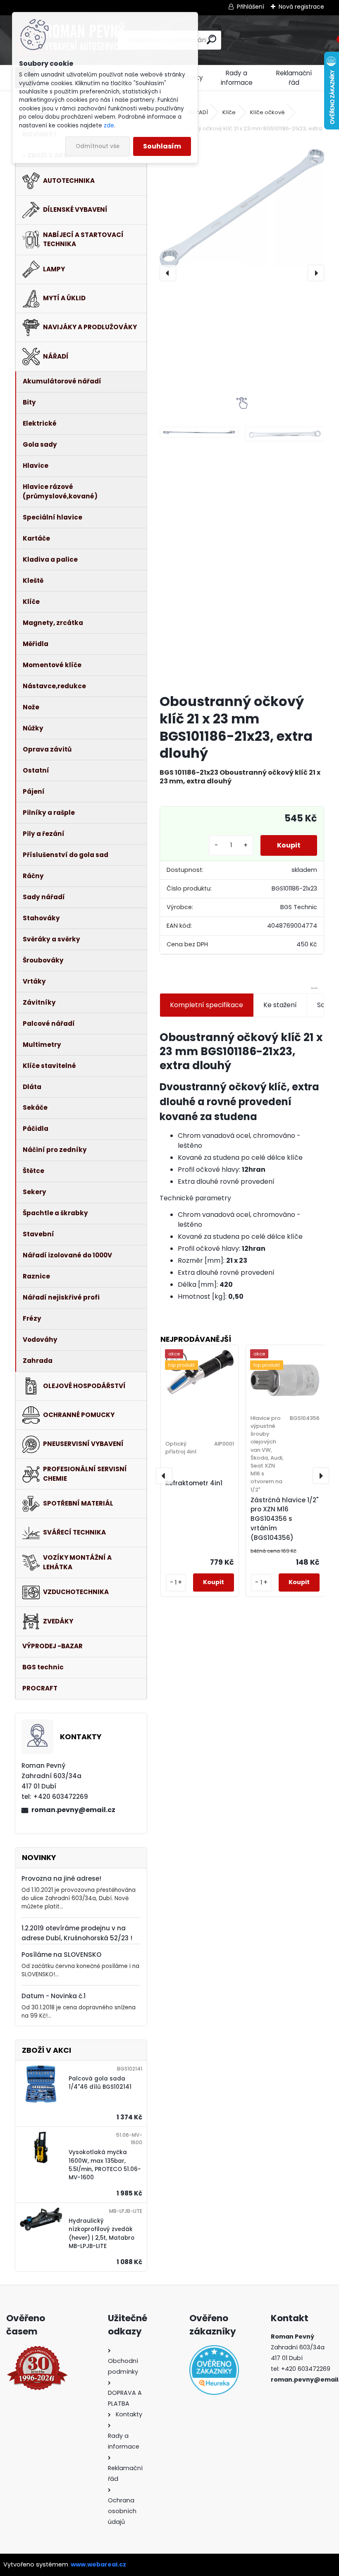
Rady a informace (237, 78)
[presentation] (168, 273)
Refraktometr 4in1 (194, 1483)
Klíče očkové (267, 112)
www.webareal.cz (98, 2564)
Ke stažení (280, 1005)
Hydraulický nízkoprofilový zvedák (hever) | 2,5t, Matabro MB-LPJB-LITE (101, 2234)
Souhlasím (162, 146)
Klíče (229, 112)
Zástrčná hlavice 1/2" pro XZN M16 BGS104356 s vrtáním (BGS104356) (284, 1519)
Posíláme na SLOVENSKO (61, 1955)
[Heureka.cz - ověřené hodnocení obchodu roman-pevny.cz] (210, 2370)
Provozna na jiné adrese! (61, 1878)
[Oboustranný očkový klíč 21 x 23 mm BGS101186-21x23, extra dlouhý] (242, 208)
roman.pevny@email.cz (73, 1810)
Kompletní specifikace (207, 1005)
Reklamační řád (294, 78)
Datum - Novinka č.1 (54, 1996)
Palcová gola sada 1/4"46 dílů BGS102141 (100, 2083)
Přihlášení (251, 7)
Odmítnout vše (98, 146)
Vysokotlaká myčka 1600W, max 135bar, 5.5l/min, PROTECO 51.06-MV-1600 (105, 2165)
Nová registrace (301, 7)
